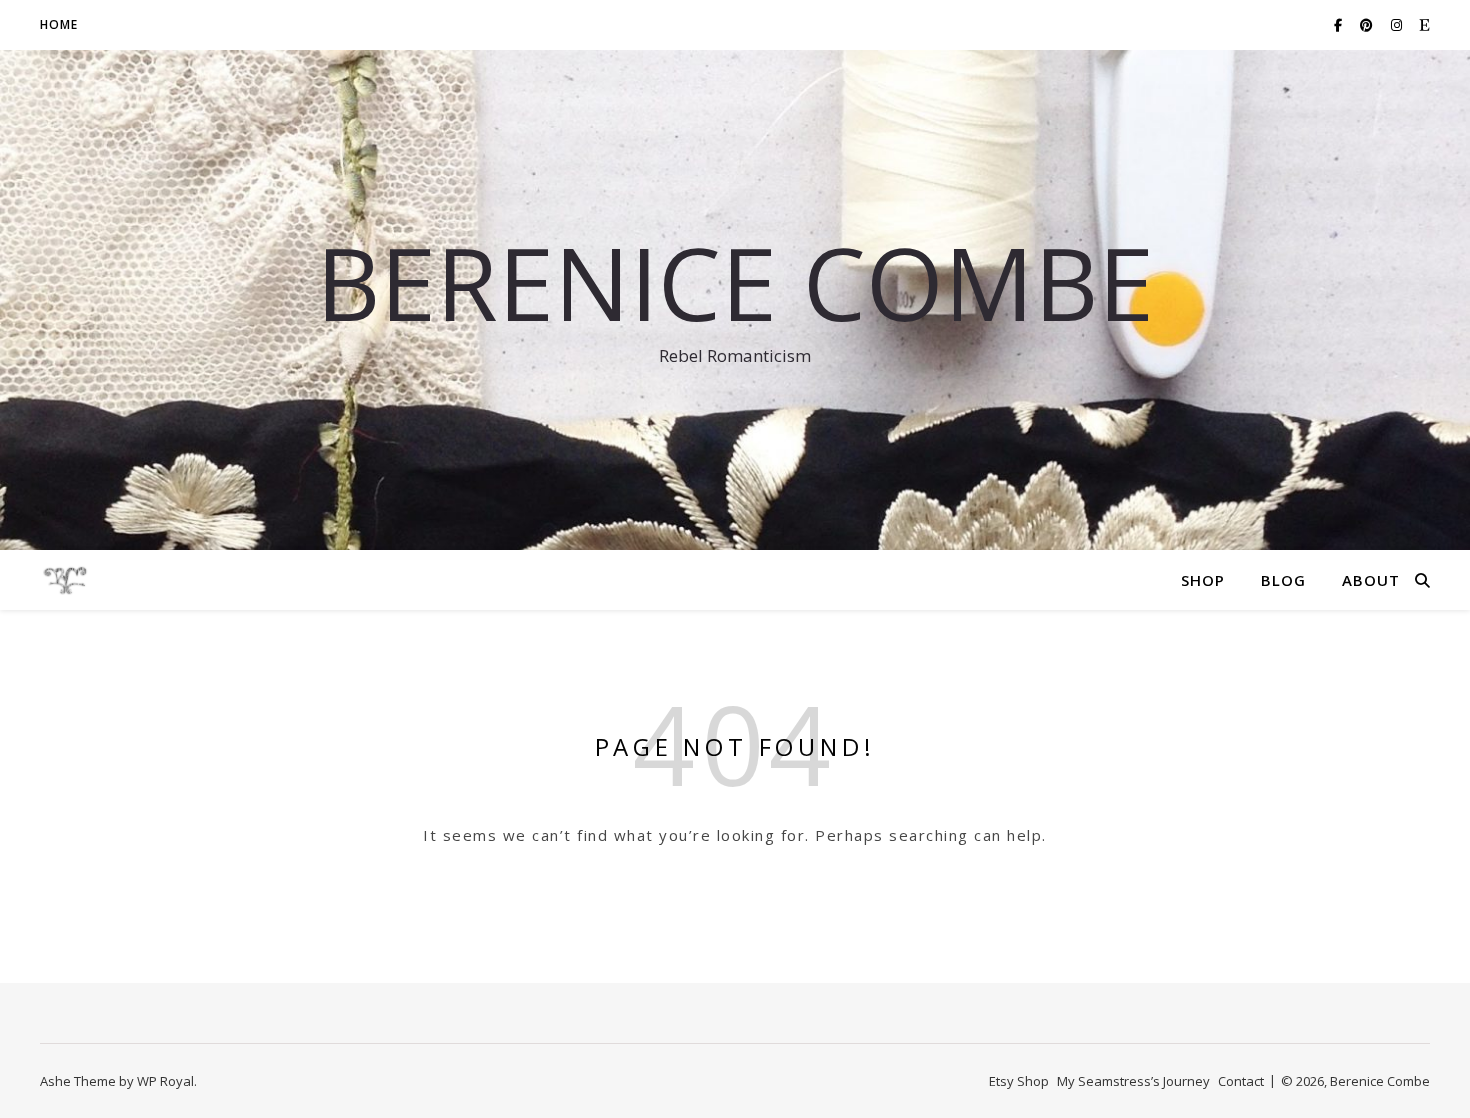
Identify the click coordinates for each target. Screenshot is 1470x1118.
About (1371, 580)
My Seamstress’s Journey (1133, 1081)
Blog (1283, 580)
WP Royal (165, 1081)
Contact (1241, 1081)
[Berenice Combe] (65, 580)
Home (59, 24)
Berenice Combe (735, 282)
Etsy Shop (1019, 1081)
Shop (1203, 580)
